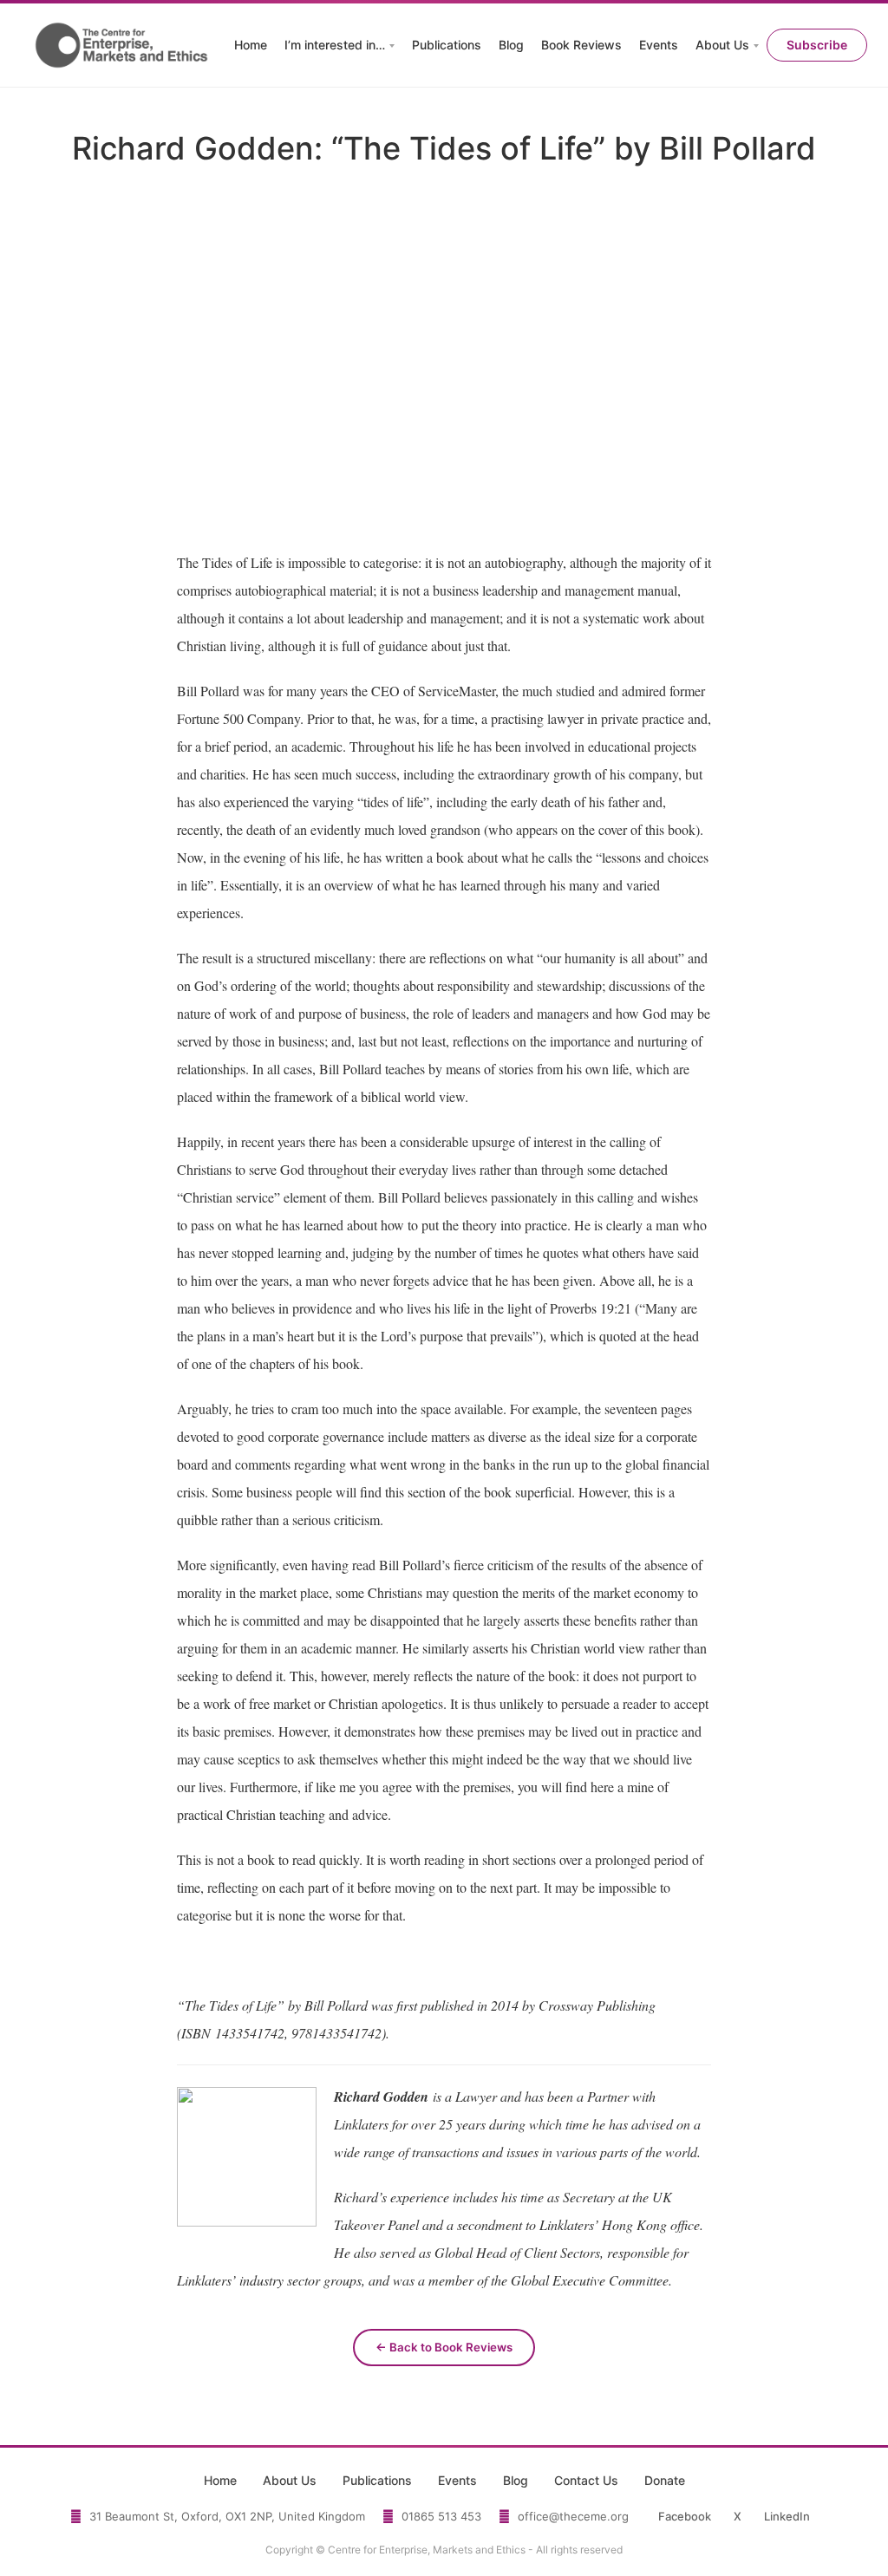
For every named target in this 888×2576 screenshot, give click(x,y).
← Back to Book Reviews (444, 2347)
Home (251, 45)
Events (659, 45)
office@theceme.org (573, 2516)
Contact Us (586, 2480)
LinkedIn (787, 2516)
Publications (447, 45)
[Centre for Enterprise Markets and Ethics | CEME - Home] (124, 45)
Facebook (685, 2516)
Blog (511, 45)
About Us (722, 45)
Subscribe (817, 45)
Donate (665, 2480)
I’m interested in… (335, 45)
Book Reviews (581, 45)
